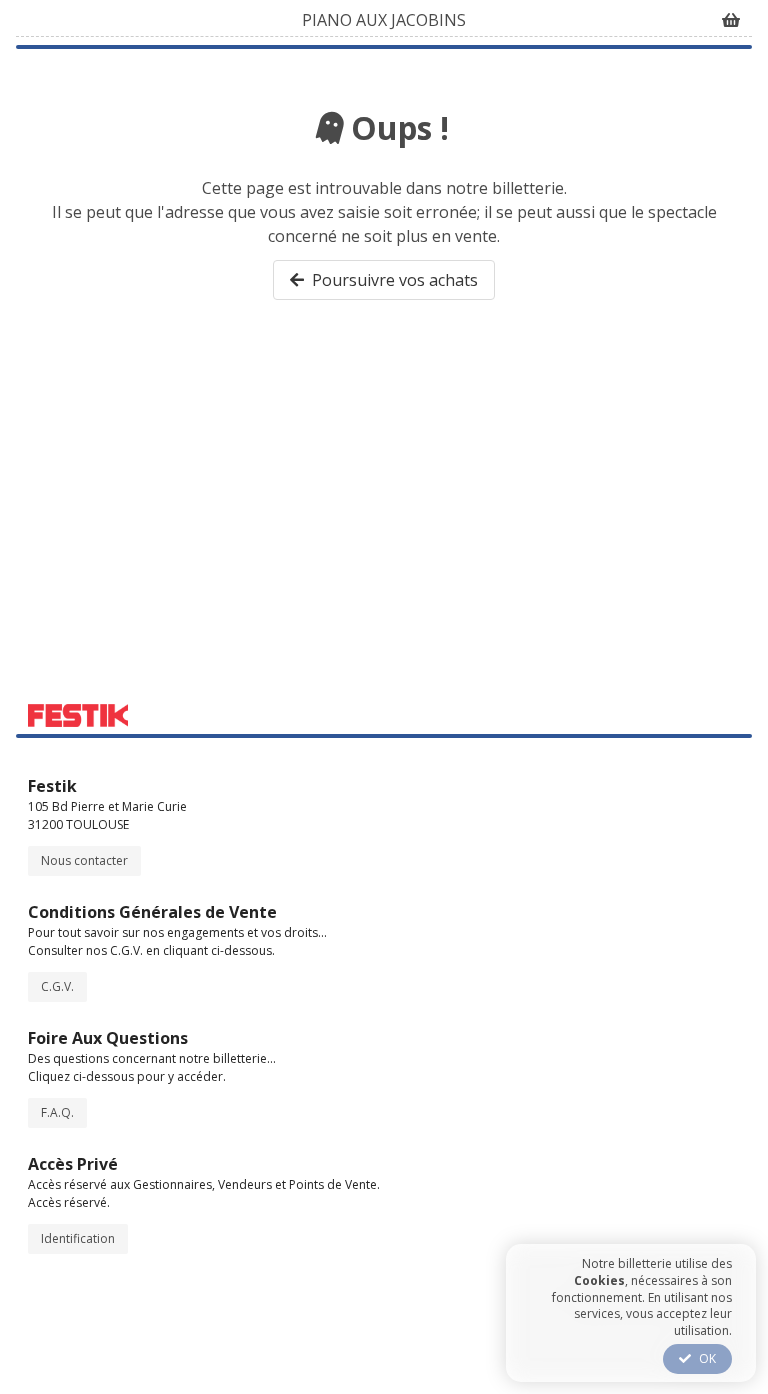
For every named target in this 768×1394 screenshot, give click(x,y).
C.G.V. (57, 986)
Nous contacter (84, 860)
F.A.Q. (57, 1112)
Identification (78, 1238)
